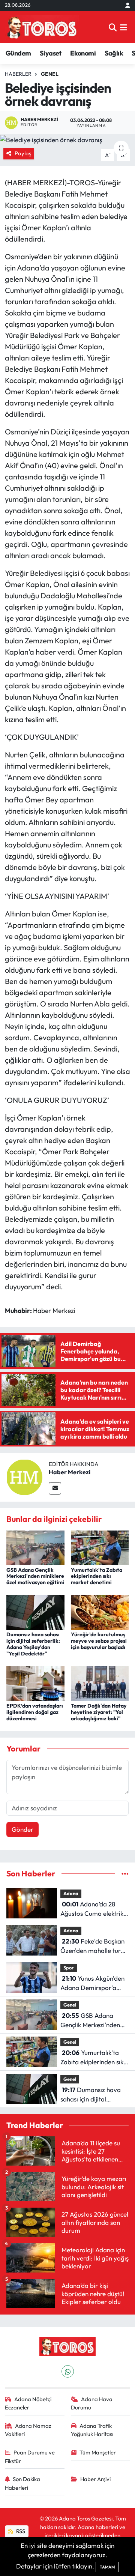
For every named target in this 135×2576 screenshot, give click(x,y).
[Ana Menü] (124, 27)
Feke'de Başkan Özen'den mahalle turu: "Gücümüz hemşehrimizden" (93, 1946)
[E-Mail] (55, 1488)
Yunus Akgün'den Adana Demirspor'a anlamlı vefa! (92, 1983)
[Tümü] (125, 1874)
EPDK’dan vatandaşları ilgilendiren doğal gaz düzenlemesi (35, 1712)
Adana (71, 1893)
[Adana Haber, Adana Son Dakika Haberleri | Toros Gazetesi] (42, 27)
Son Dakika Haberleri (23, 2483)
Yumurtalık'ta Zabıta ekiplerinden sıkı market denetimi (97, 1576)
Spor (69, 1968)
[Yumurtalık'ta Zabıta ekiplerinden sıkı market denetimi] (100, 1547)
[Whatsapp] (68, 2371)
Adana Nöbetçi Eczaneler (28, 2403)
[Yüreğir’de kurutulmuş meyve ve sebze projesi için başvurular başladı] (100, 1612)
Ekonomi (83, 53)
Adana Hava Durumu (92, 2403)
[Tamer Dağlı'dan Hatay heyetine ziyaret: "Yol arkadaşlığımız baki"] (100, 1683)
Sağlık (114, 53)
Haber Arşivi (95, 2479)
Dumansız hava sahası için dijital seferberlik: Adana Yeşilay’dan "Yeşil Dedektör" (33, 1644)
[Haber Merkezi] (24, 1476)
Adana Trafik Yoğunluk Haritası (92, 2430)
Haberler (18, 74)
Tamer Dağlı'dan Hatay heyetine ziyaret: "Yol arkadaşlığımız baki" (99, 1712)
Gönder (22, 1829)
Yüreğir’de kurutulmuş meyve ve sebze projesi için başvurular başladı (99, 1641)
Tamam (107, 2567)
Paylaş (23, 153)
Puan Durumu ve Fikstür (30, 2457)
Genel (50, 74)
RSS (20, 2531)
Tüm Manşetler (98, 2452)
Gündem (18, 53)
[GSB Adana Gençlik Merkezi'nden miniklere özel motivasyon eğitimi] (35, 1547)
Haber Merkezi (70, 1472)
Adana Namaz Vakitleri (28, 2430)
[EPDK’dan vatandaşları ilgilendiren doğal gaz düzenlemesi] (35, 1683)
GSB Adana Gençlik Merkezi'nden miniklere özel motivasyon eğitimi (35, 1576)
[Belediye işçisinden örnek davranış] (67, 140)
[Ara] (113, 27)
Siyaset (51, 53)
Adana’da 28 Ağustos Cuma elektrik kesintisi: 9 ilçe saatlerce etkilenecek (94, 1909)
